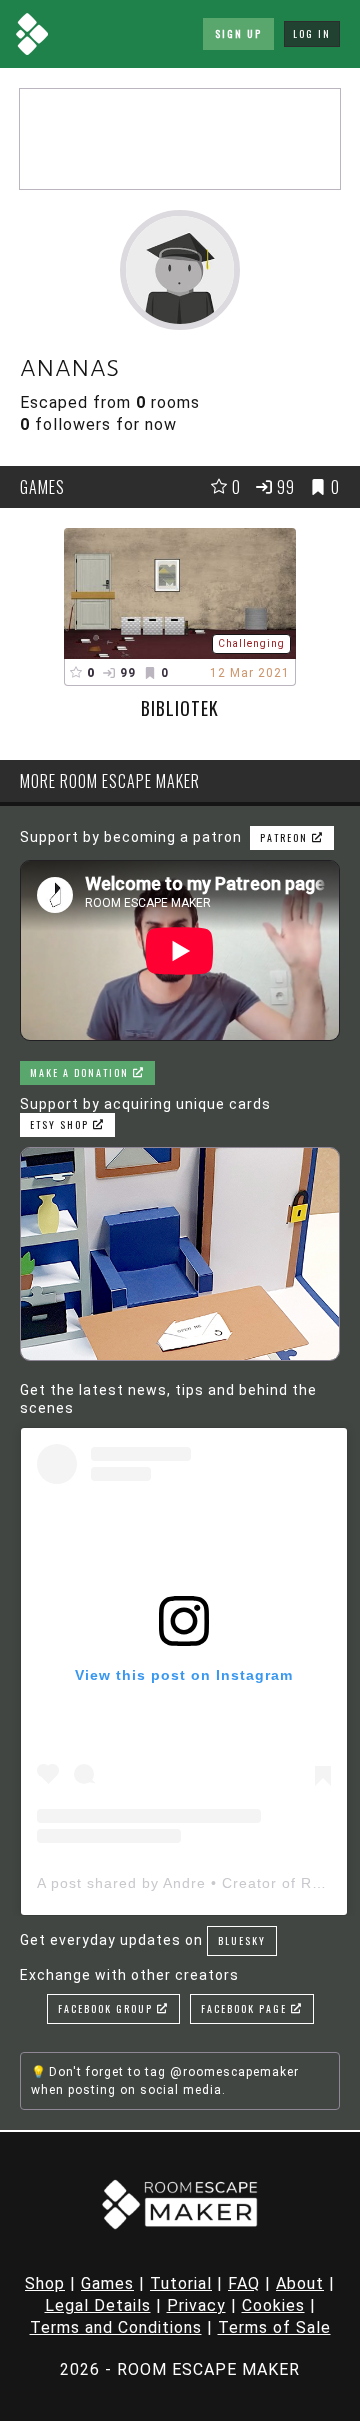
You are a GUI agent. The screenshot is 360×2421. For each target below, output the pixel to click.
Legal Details (98, 2305)
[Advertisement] (180, 139)
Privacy (196, 2305)
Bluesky (242, 1940)
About (300, 2283)
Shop (45, 2283)
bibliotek (180, 708)
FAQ (244, 2283)
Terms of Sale (274, 2327)
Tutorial (181, 2283)
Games (107, 2283)
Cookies (273, 2305)
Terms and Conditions (116, 2327)
